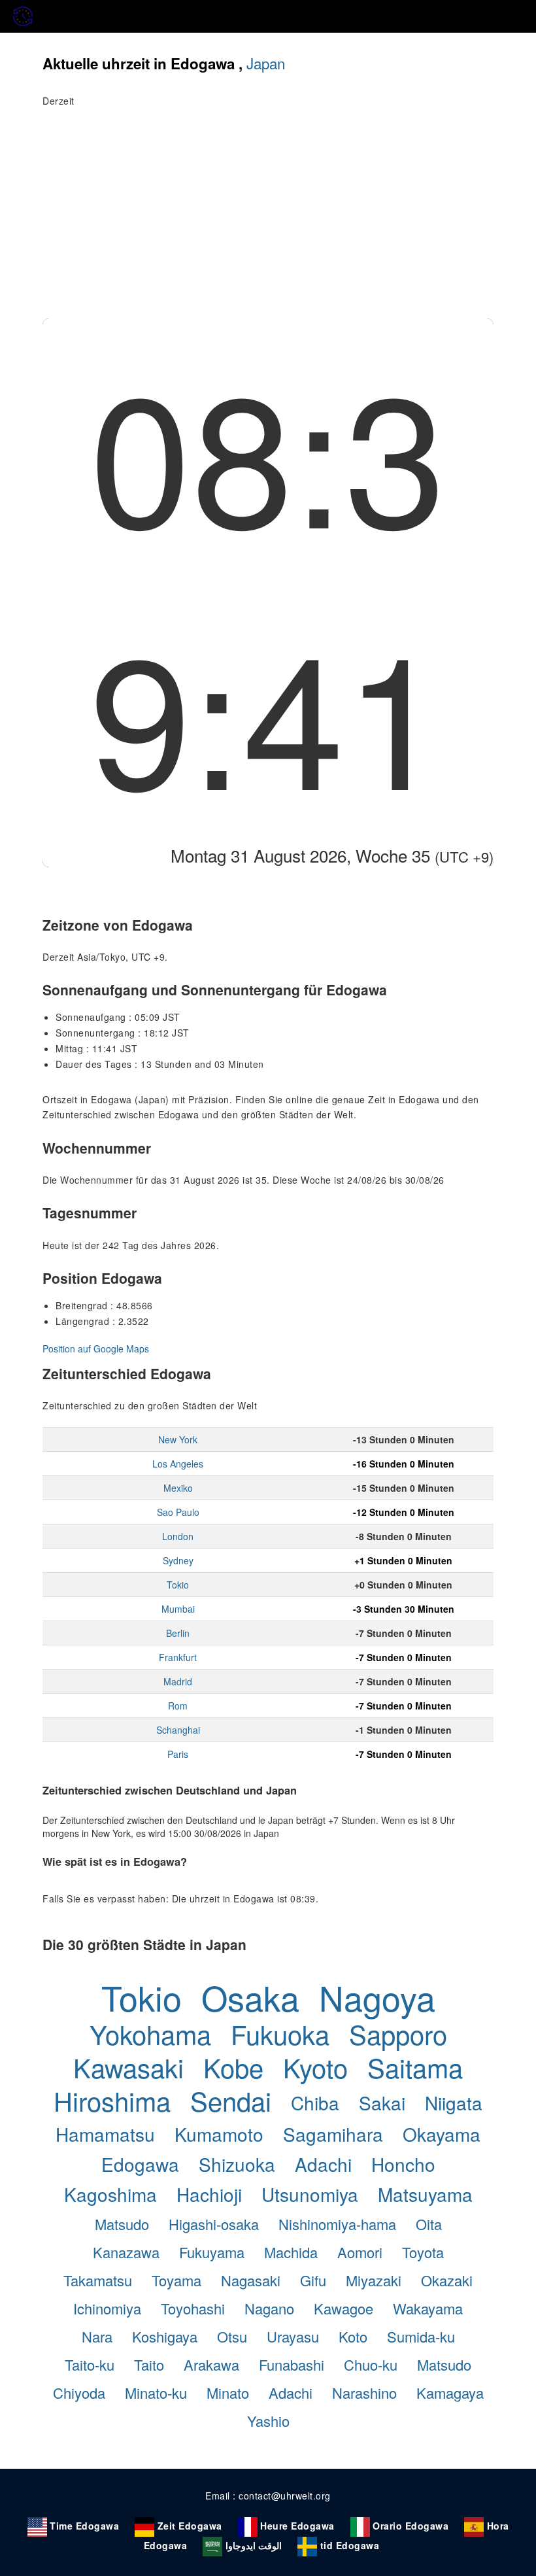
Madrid (178, 1681)
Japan (266, 63)
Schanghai (178, 1730)
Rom (178, 1706)
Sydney (178, 1560)
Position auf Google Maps (96, 1348)
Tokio (178, 1585)
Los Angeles (178, 1464)
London (178, 1536)
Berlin (178, 1633)
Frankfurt (178, 1657)
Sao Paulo (178, 1512)
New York (178, 1439)
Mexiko (178, 1488)
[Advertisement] (268, 220)
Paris (178, 1754)
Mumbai (178, 1609)
